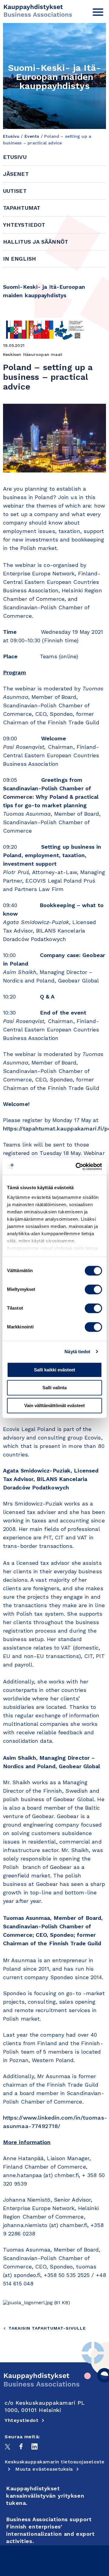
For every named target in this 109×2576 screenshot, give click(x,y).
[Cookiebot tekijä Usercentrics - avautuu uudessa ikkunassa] (77, 1166)
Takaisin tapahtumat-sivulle (47, 2328)
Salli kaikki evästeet (54, 1370)
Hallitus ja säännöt (36, 242)
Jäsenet (16, 174)
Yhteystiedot (24, 225)
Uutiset (15, 191)
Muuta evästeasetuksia (44, 2469)
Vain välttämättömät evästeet (54, 1405)
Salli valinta (54, 1388)
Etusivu (11, 136)
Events (32, 136)
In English (20, 259)
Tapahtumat (22, 208)
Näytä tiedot (77, 1352)
